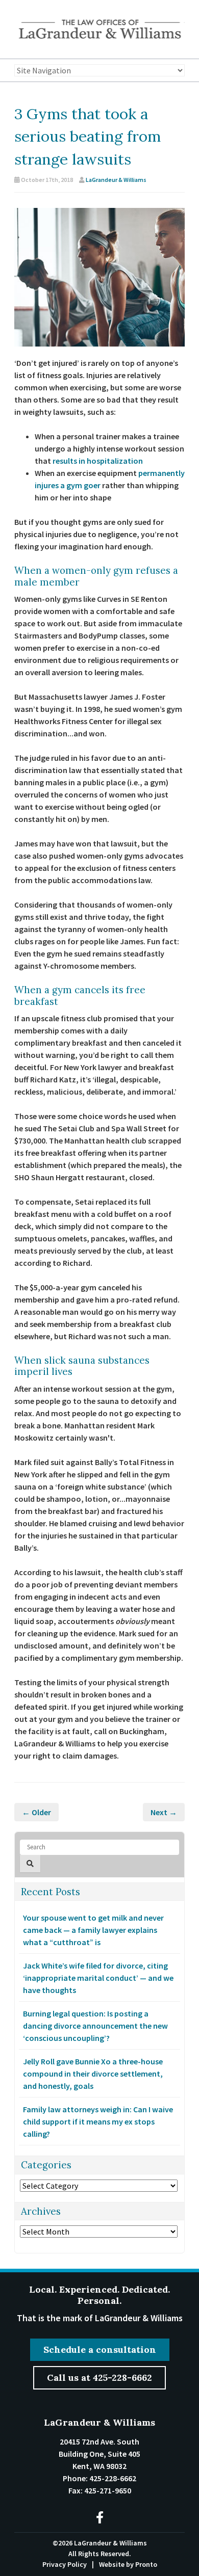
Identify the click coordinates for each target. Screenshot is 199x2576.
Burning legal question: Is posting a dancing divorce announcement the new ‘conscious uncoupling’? (95, 2026)
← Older (36, 1812)
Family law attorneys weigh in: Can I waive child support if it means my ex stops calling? (98, 2121)
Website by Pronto (128, 2564)
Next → (164, 1812)
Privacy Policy (65, 2564)
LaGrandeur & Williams (116, 180)
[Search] (30, 1864)
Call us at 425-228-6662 (99, 2378)
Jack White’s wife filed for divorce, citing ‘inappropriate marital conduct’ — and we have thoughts (98, 1978)
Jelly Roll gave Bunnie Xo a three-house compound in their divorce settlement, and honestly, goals (93, 2074)
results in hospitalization (98, 461)
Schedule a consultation (100, 2349)
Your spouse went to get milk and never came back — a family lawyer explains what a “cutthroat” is (93, 1930)
